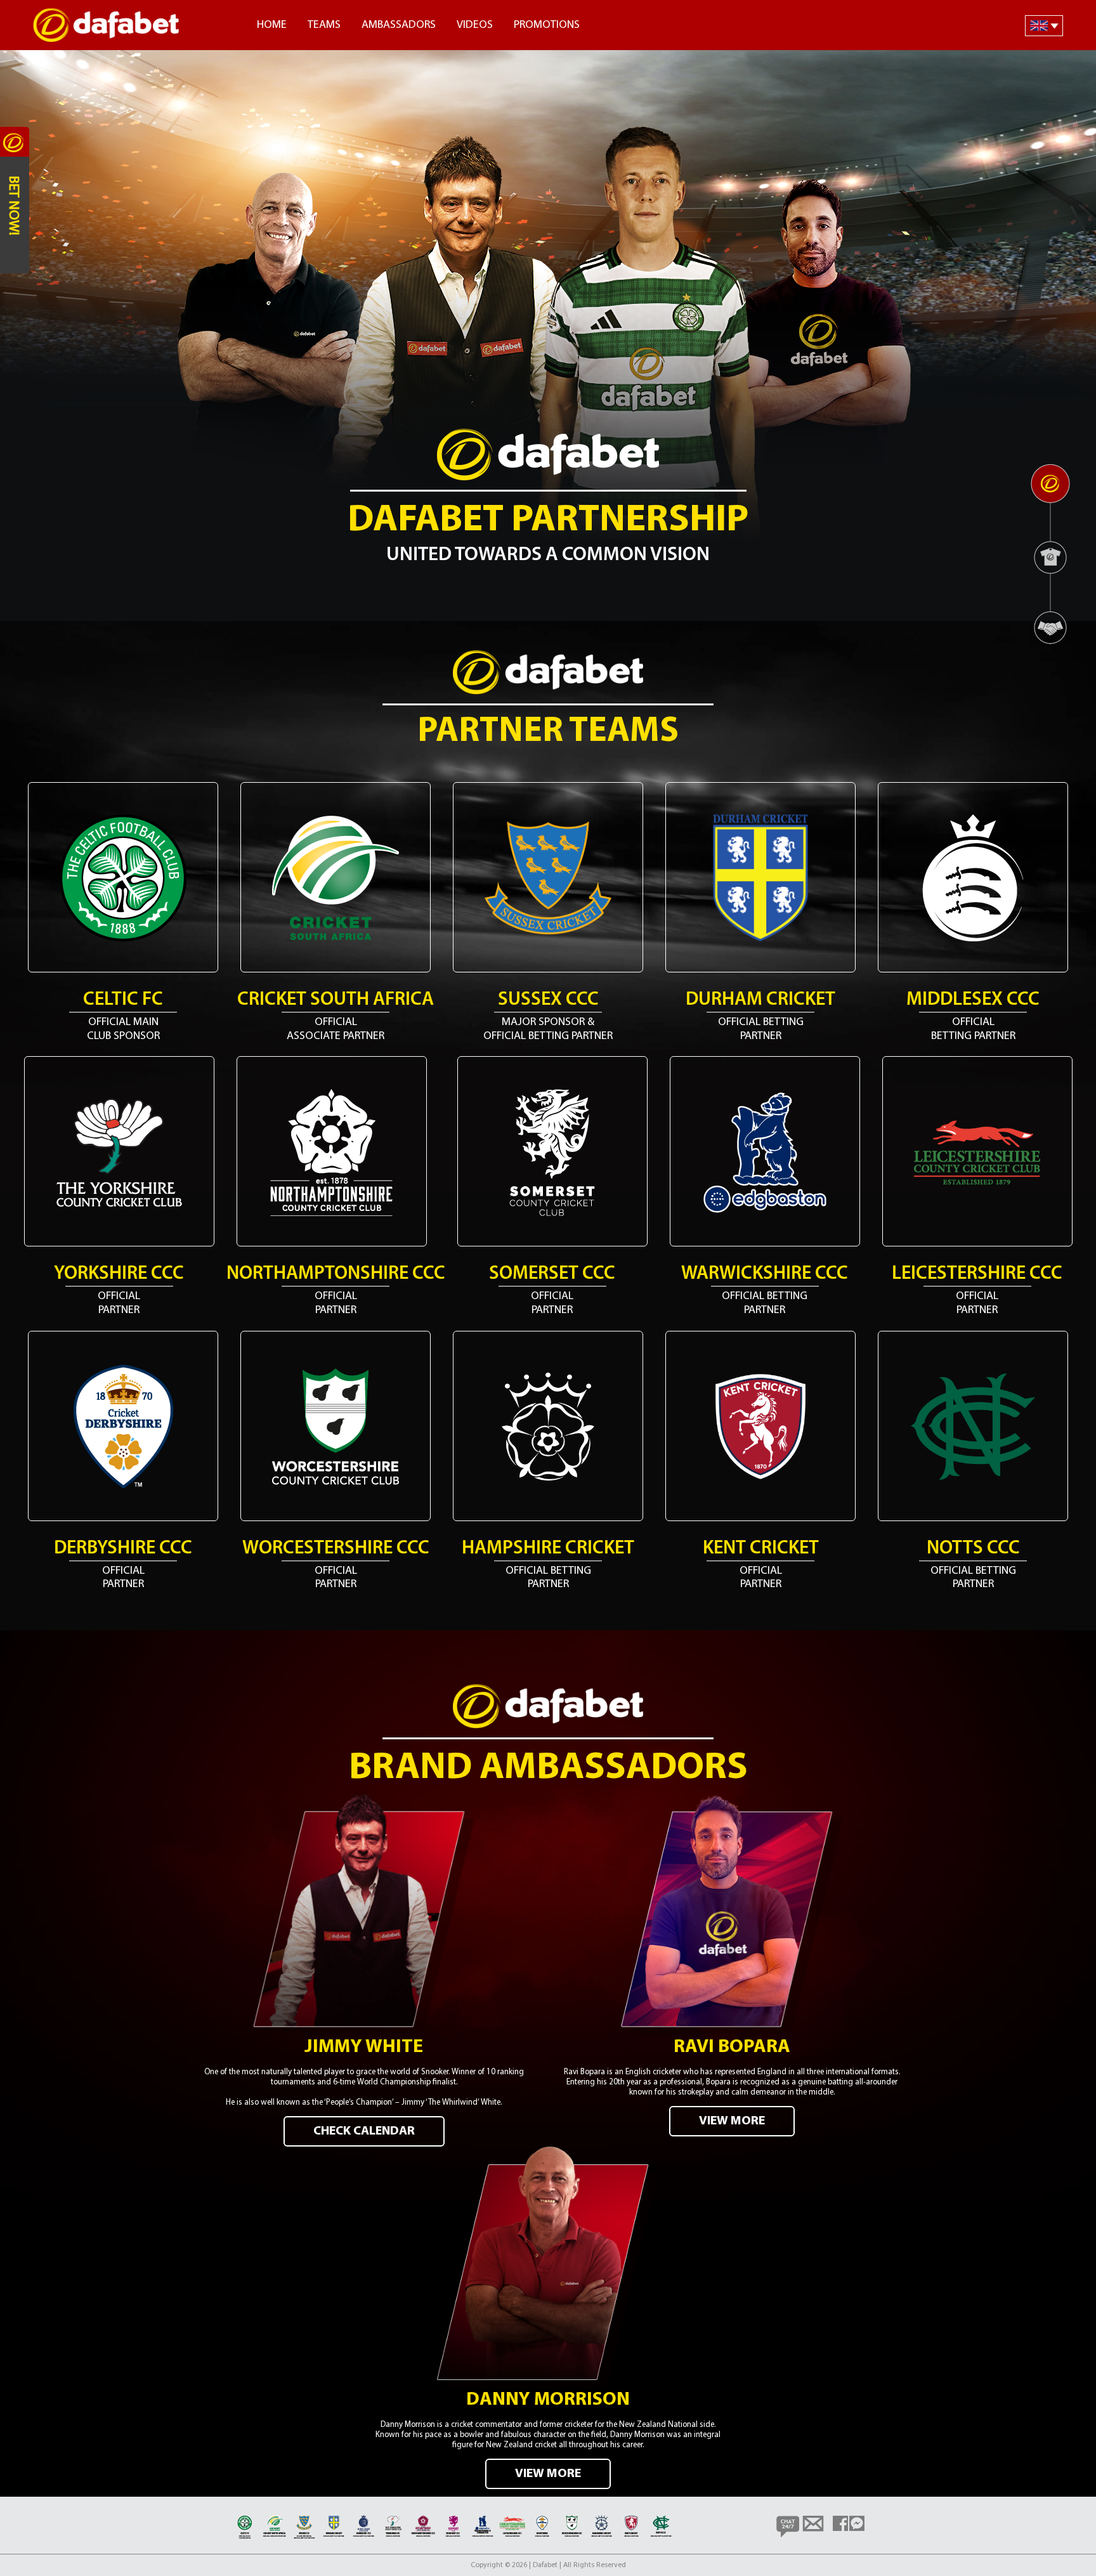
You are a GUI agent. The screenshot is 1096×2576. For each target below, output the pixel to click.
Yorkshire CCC (119, 1274)
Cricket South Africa (336, 1000)
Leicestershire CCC (977, 1274)
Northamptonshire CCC (336, 1274)
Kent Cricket (761, 1549)
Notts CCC (973, 1549)
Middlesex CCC (973, 1000)
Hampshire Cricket (548, 1549)
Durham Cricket (760, 1000)
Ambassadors (399, 25)
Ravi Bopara (732, 2047)
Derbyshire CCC (123, 1549)
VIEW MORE (732, 2121)
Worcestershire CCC (336, 1549)
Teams (324, 25)
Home (272, 25)
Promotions (547, 25)
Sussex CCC (548, 1000)
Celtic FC (123, 1000)
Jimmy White (364, 2047)
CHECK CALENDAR (364, 2131)
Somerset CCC (552, 1274)
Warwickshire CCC (765, 1274)
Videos (475, 25)
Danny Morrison (548, 2400)
